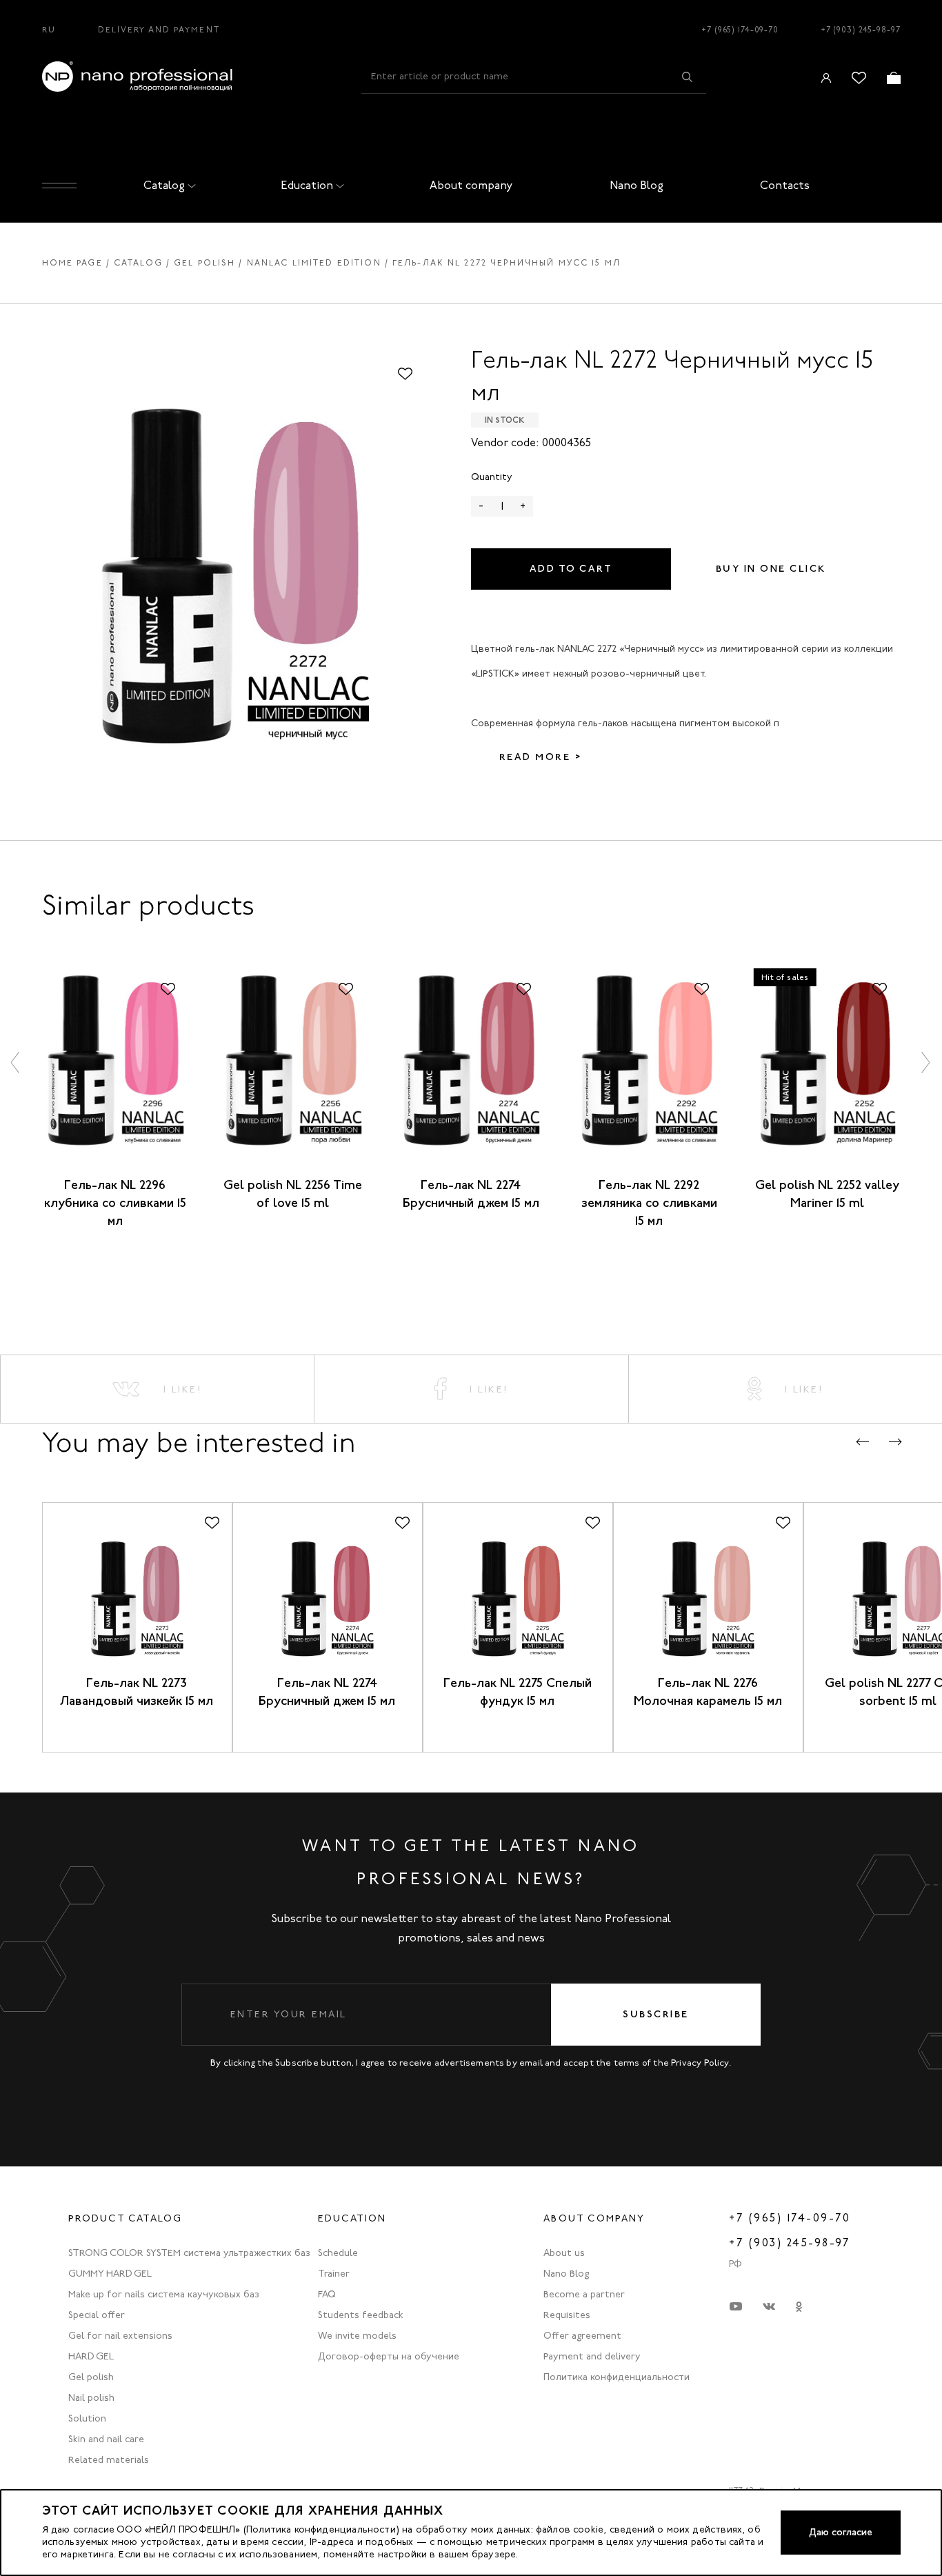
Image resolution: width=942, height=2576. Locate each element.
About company (471, 185)
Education (307, 185)
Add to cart (571, 569)
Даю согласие (841, 2532)
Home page (72, 263)
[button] (16, 1062)
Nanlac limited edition (314, 263)
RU (49, 30)
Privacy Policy (700, 2063)
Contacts (785, 185)
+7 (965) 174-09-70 (740, 30)
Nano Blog (637, 185)
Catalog (164, 185)
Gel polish (204, 263)
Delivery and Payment (159, 30)
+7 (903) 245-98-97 (861, 30)
